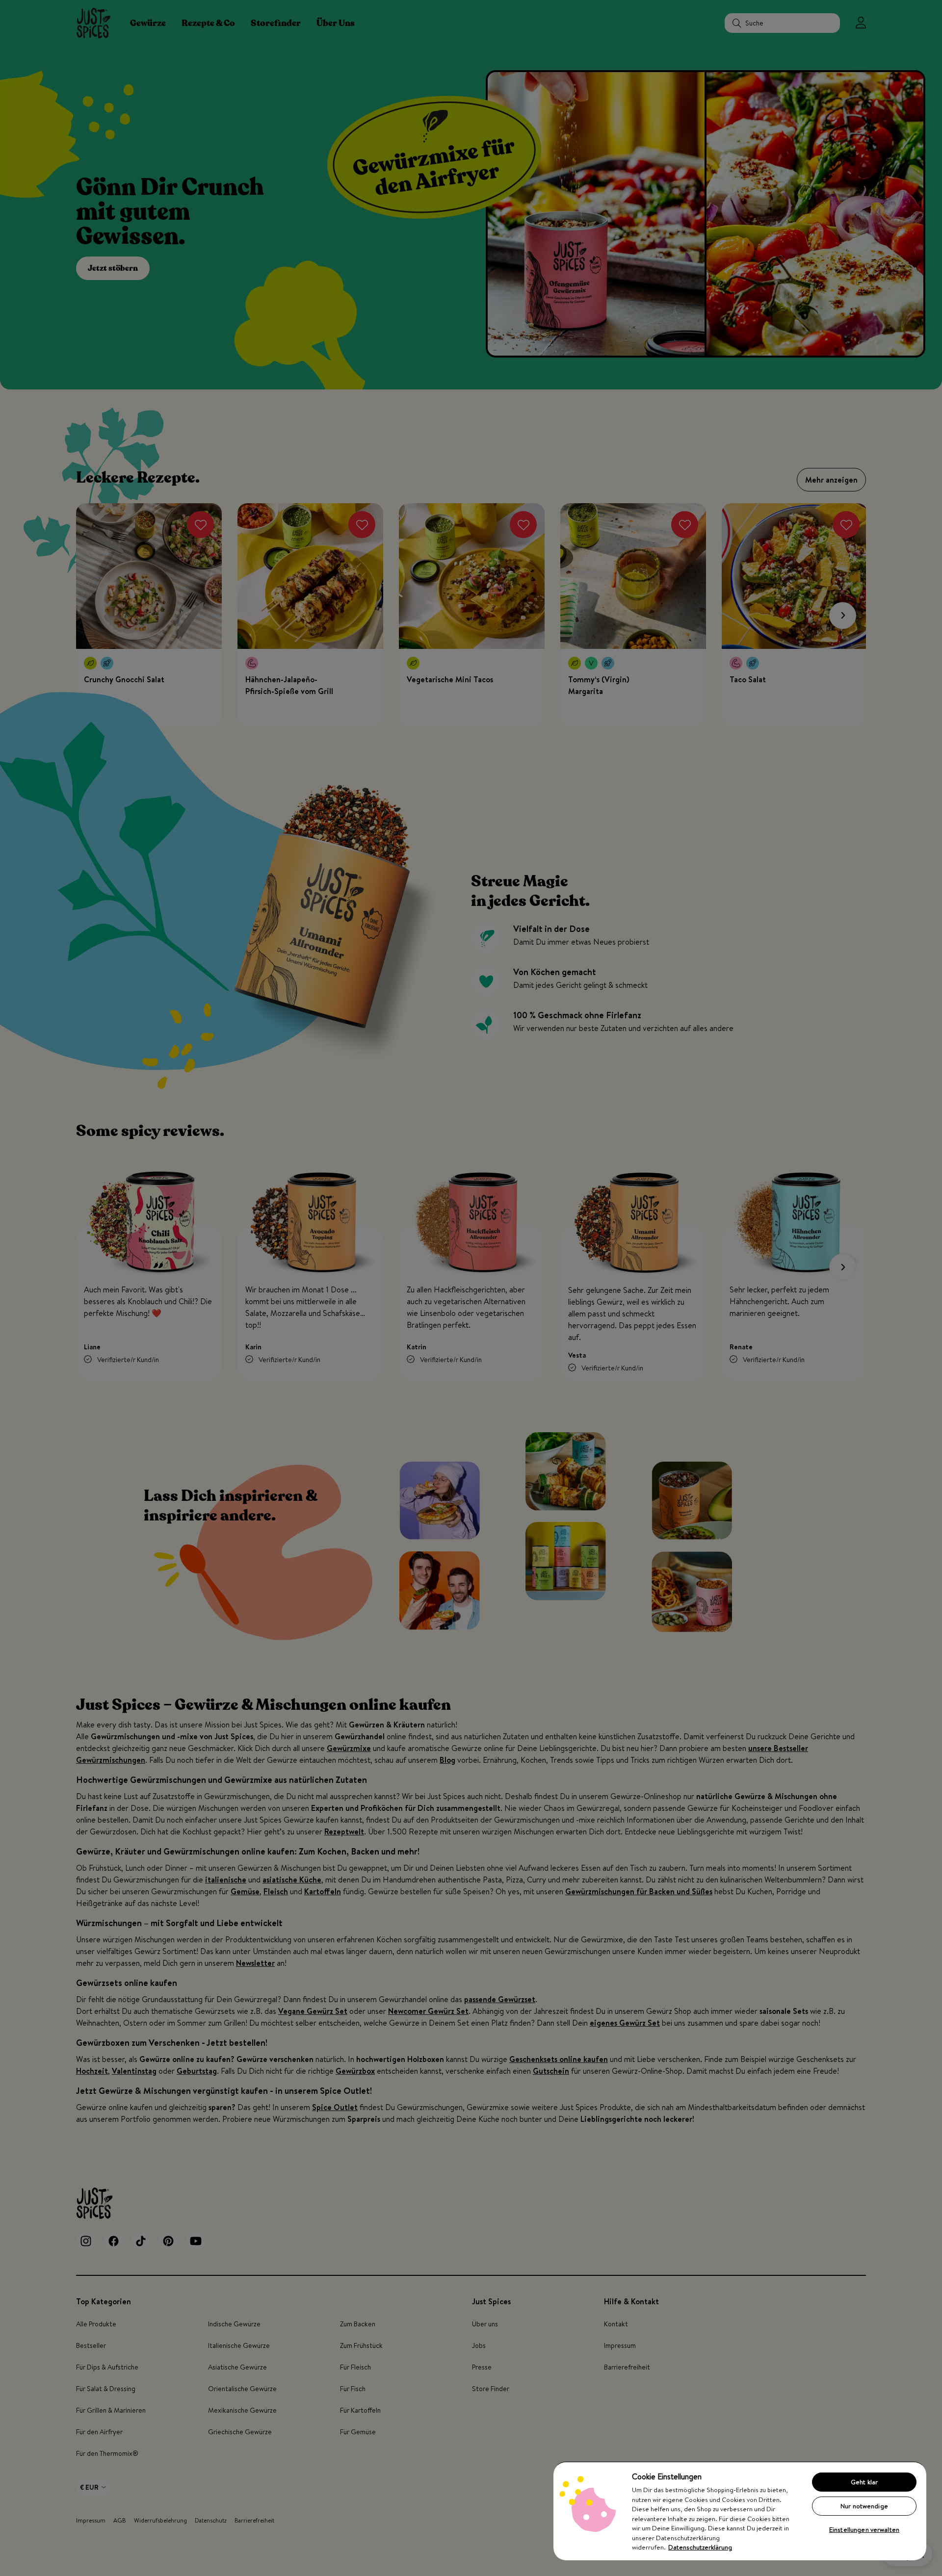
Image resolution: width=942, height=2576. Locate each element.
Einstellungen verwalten (864, 2529)
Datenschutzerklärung (700, 2547)
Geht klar (864, 2482)
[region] (740, 2511)
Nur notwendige (864, 2506)
